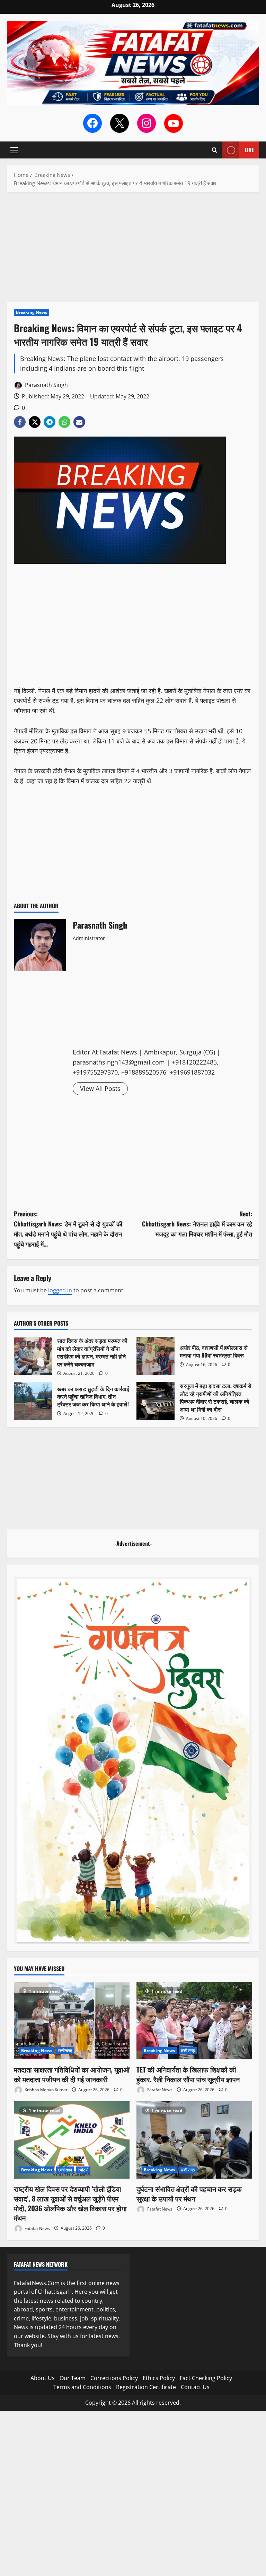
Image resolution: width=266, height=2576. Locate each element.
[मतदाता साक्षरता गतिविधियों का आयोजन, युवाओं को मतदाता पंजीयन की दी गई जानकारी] (72, 2021)
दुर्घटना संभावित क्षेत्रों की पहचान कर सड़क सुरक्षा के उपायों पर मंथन (189, 2194)
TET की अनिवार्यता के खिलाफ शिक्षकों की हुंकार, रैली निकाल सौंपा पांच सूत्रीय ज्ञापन (188, 2074)
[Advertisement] (133, 251)
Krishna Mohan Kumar (46, 2090)
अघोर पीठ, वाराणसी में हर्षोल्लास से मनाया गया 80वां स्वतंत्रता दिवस (156, 1356)
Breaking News (32, 312)
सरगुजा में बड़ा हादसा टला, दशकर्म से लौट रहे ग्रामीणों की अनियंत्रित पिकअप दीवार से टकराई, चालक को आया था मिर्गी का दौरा (156, 1401)
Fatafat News (159, 2090)
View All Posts (100, 1088)
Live (249, 150)
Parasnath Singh (46, 385)
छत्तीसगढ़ (65, 2051)
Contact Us (195, 2387)
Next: (197, 1224)
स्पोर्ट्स (83, 2170)
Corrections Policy (114, 2378)
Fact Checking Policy (206, 2378)
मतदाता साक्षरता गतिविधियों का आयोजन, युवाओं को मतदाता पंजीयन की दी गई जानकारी (72, 2074)
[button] (14, 150)
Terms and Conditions (82, 2387)
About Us (43, 2378)
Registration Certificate (146, 2387)
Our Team (73, 2378)
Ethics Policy (159, 2378)
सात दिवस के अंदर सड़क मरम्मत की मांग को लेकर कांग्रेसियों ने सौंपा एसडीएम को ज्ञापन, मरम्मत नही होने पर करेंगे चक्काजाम (33, 1356)
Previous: (68, 1229)
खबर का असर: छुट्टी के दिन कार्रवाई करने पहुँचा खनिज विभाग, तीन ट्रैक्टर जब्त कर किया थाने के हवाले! (33, 1401)
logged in (60, 1290)
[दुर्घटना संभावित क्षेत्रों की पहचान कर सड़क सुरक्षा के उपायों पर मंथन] (194, 2140)
